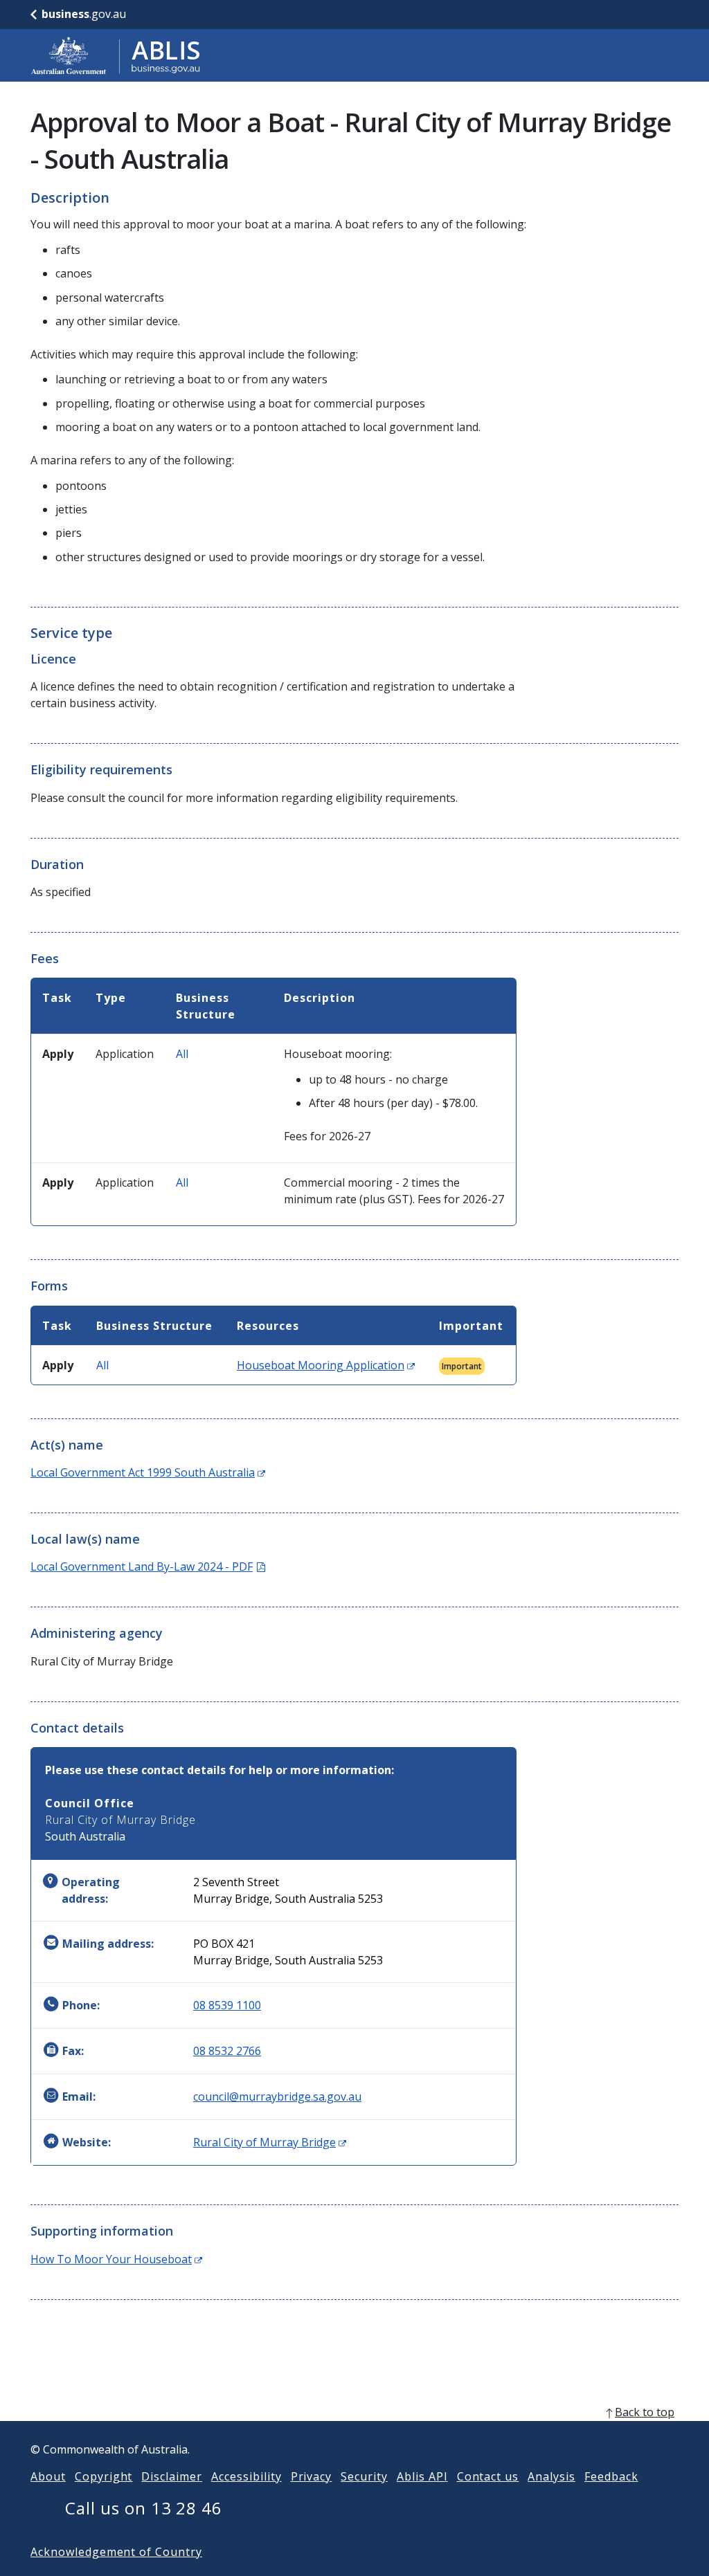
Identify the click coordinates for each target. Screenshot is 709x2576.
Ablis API (422, 2476)
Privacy (312, 2476)
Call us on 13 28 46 (144, 2508)
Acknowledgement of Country (116, 2552)
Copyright (104, 2476)
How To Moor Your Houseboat (116, 2259)
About (48, 2476)
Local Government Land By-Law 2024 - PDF (148, 1566)
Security (364, 2476)
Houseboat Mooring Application (326, 1365)
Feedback (611, 2476)
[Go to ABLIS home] (116, 55)
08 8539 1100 (227, 2005)
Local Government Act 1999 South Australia (148, 1472)
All (182, 1054)
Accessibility (246, 2476)
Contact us (488, 2476)
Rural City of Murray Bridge (270, 2142)
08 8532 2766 (227, 2051)
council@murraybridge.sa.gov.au (277, 2097)
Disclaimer (172, 2476)
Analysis (551, 2476)
